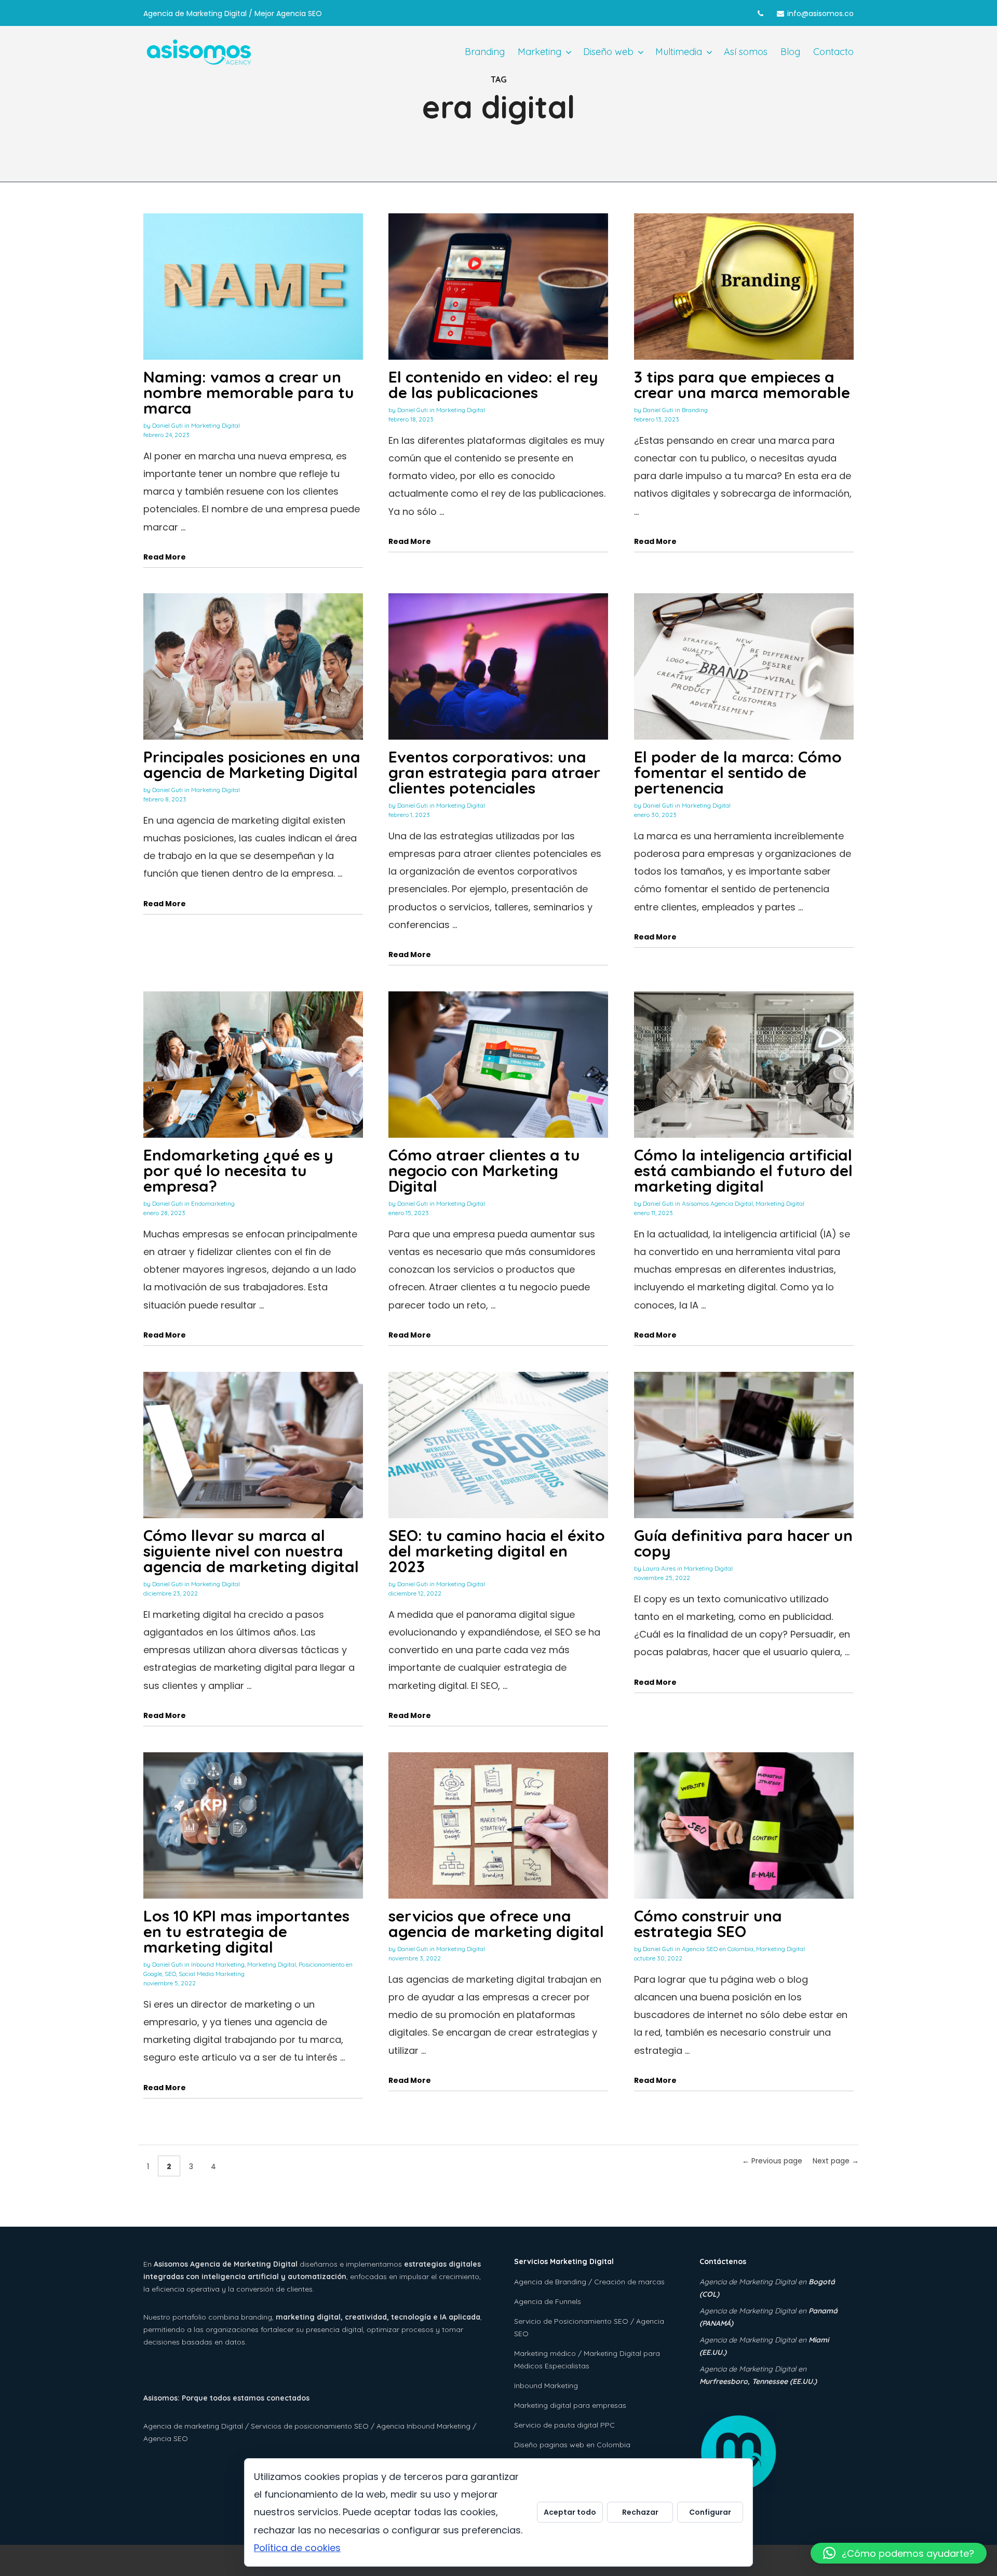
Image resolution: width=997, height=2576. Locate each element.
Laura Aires (659, 1568)
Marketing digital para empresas (570, 2405)
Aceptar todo (570, 2512)
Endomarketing (213, 1203)
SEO (170, 1974)
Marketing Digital (215, 425)
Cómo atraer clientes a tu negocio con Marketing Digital (484, 1170)
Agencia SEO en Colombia (718, 1949)
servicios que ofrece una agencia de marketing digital (496, 1924)
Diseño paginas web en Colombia (572, 2445)
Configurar (710, 2512)
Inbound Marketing (218, 1964)
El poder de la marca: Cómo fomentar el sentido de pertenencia (738, 772)
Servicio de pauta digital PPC (564, 2425)
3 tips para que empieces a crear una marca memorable (742, 385)
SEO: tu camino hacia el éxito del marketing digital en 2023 (497, 1551)
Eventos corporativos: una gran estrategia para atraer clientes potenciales (494, 772)
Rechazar (640, 2512)
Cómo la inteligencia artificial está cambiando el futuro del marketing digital (743, 1170)
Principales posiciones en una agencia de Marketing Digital (252, 765)
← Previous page (772, 2161)
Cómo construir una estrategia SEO (708, 1924)
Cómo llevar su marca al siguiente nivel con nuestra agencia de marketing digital (251, 1551)
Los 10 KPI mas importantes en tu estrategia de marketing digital (246, 1931)
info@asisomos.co (820, 13)
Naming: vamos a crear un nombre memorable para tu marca (249, 392)
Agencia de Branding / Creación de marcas (589, 2282)
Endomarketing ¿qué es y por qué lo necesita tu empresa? (238, 1170)
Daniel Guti (167, 425)
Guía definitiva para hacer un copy (743, 1543)
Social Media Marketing (212, 1974)
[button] (899, 2553)
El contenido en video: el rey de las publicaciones (493, 385)
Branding (695, 410)
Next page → (836, 2161)
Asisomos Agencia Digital (717, 1203)
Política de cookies (297, 2548)
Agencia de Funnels (548, 2301)
